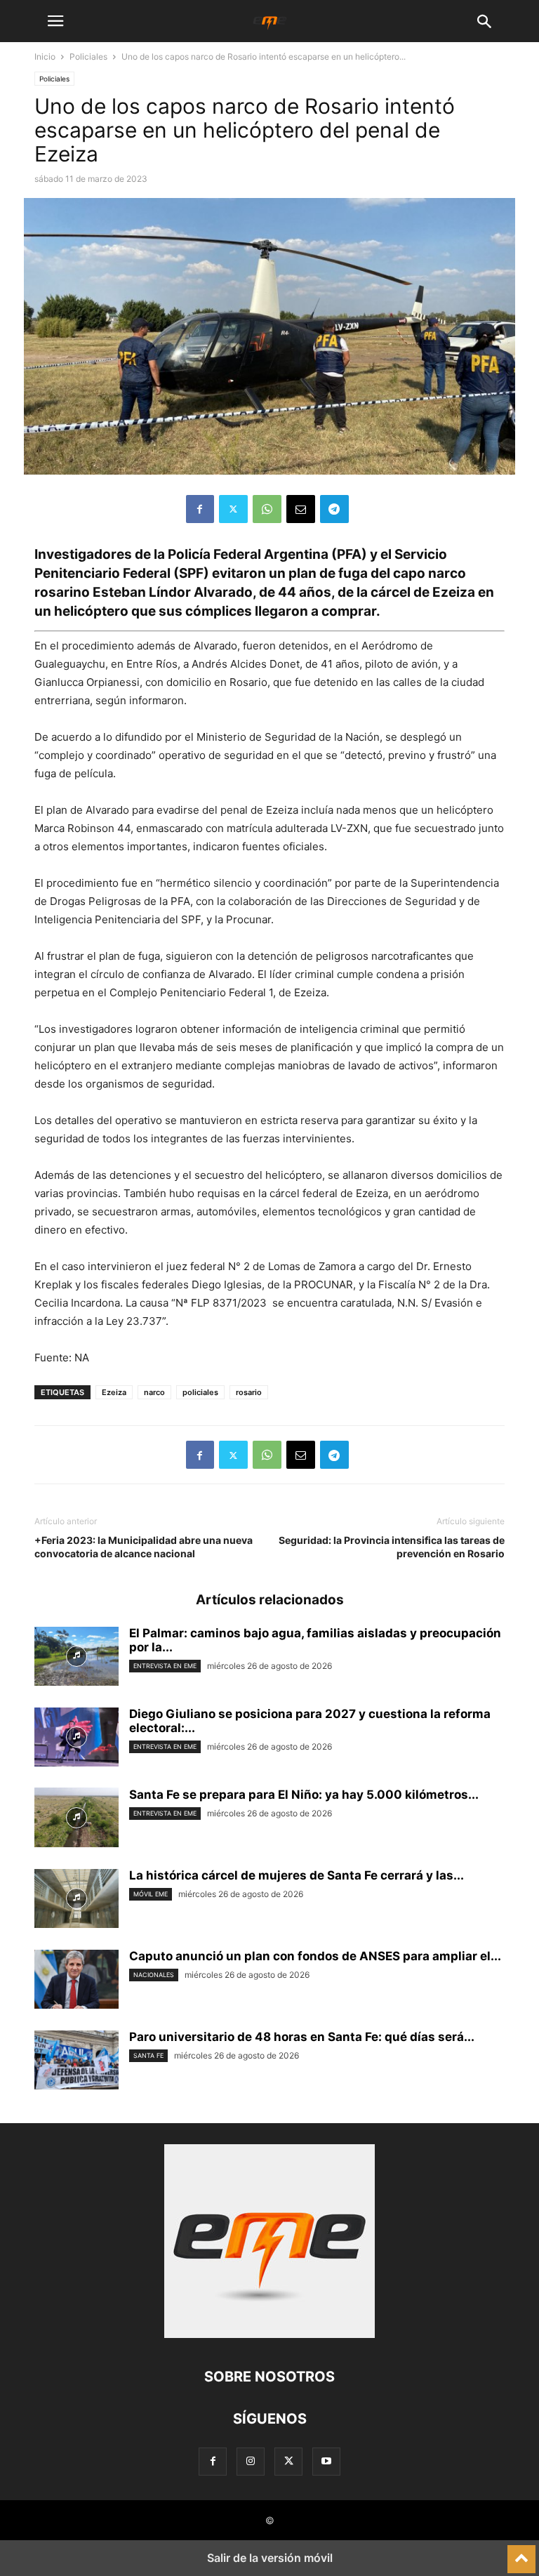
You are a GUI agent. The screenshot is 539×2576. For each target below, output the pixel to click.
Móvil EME (151, 1894)
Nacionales (154, 1975)
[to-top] (521, 2553)
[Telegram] (334, 509)
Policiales (88, 57)
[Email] (301, 509)
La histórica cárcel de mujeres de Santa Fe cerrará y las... (297, 1875)
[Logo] (269, 2334)
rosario (249, 1392)
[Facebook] (200, 509)
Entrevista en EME (165, 1666)
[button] (55, 21)
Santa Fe (148, 2055)
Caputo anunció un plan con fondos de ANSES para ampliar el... (315, 1956)
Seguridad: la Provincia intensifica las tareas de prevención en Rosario (392, 1547)
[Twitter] (233, 509)
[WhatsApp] (267, 509)
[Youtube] (326, 2461)
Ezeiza (114, 1392)
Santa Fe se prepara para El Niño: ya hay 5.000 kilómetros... (304, 1795)
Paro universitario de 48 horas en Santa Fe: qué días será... (302, 2037)
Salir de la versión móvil (270, 2558)
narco (154, 1392)
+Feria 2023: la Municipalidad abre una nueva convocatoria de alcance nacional (144, 1547)
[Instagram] (251, 2461)
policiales (200, 1392)
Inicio (45, 57)
